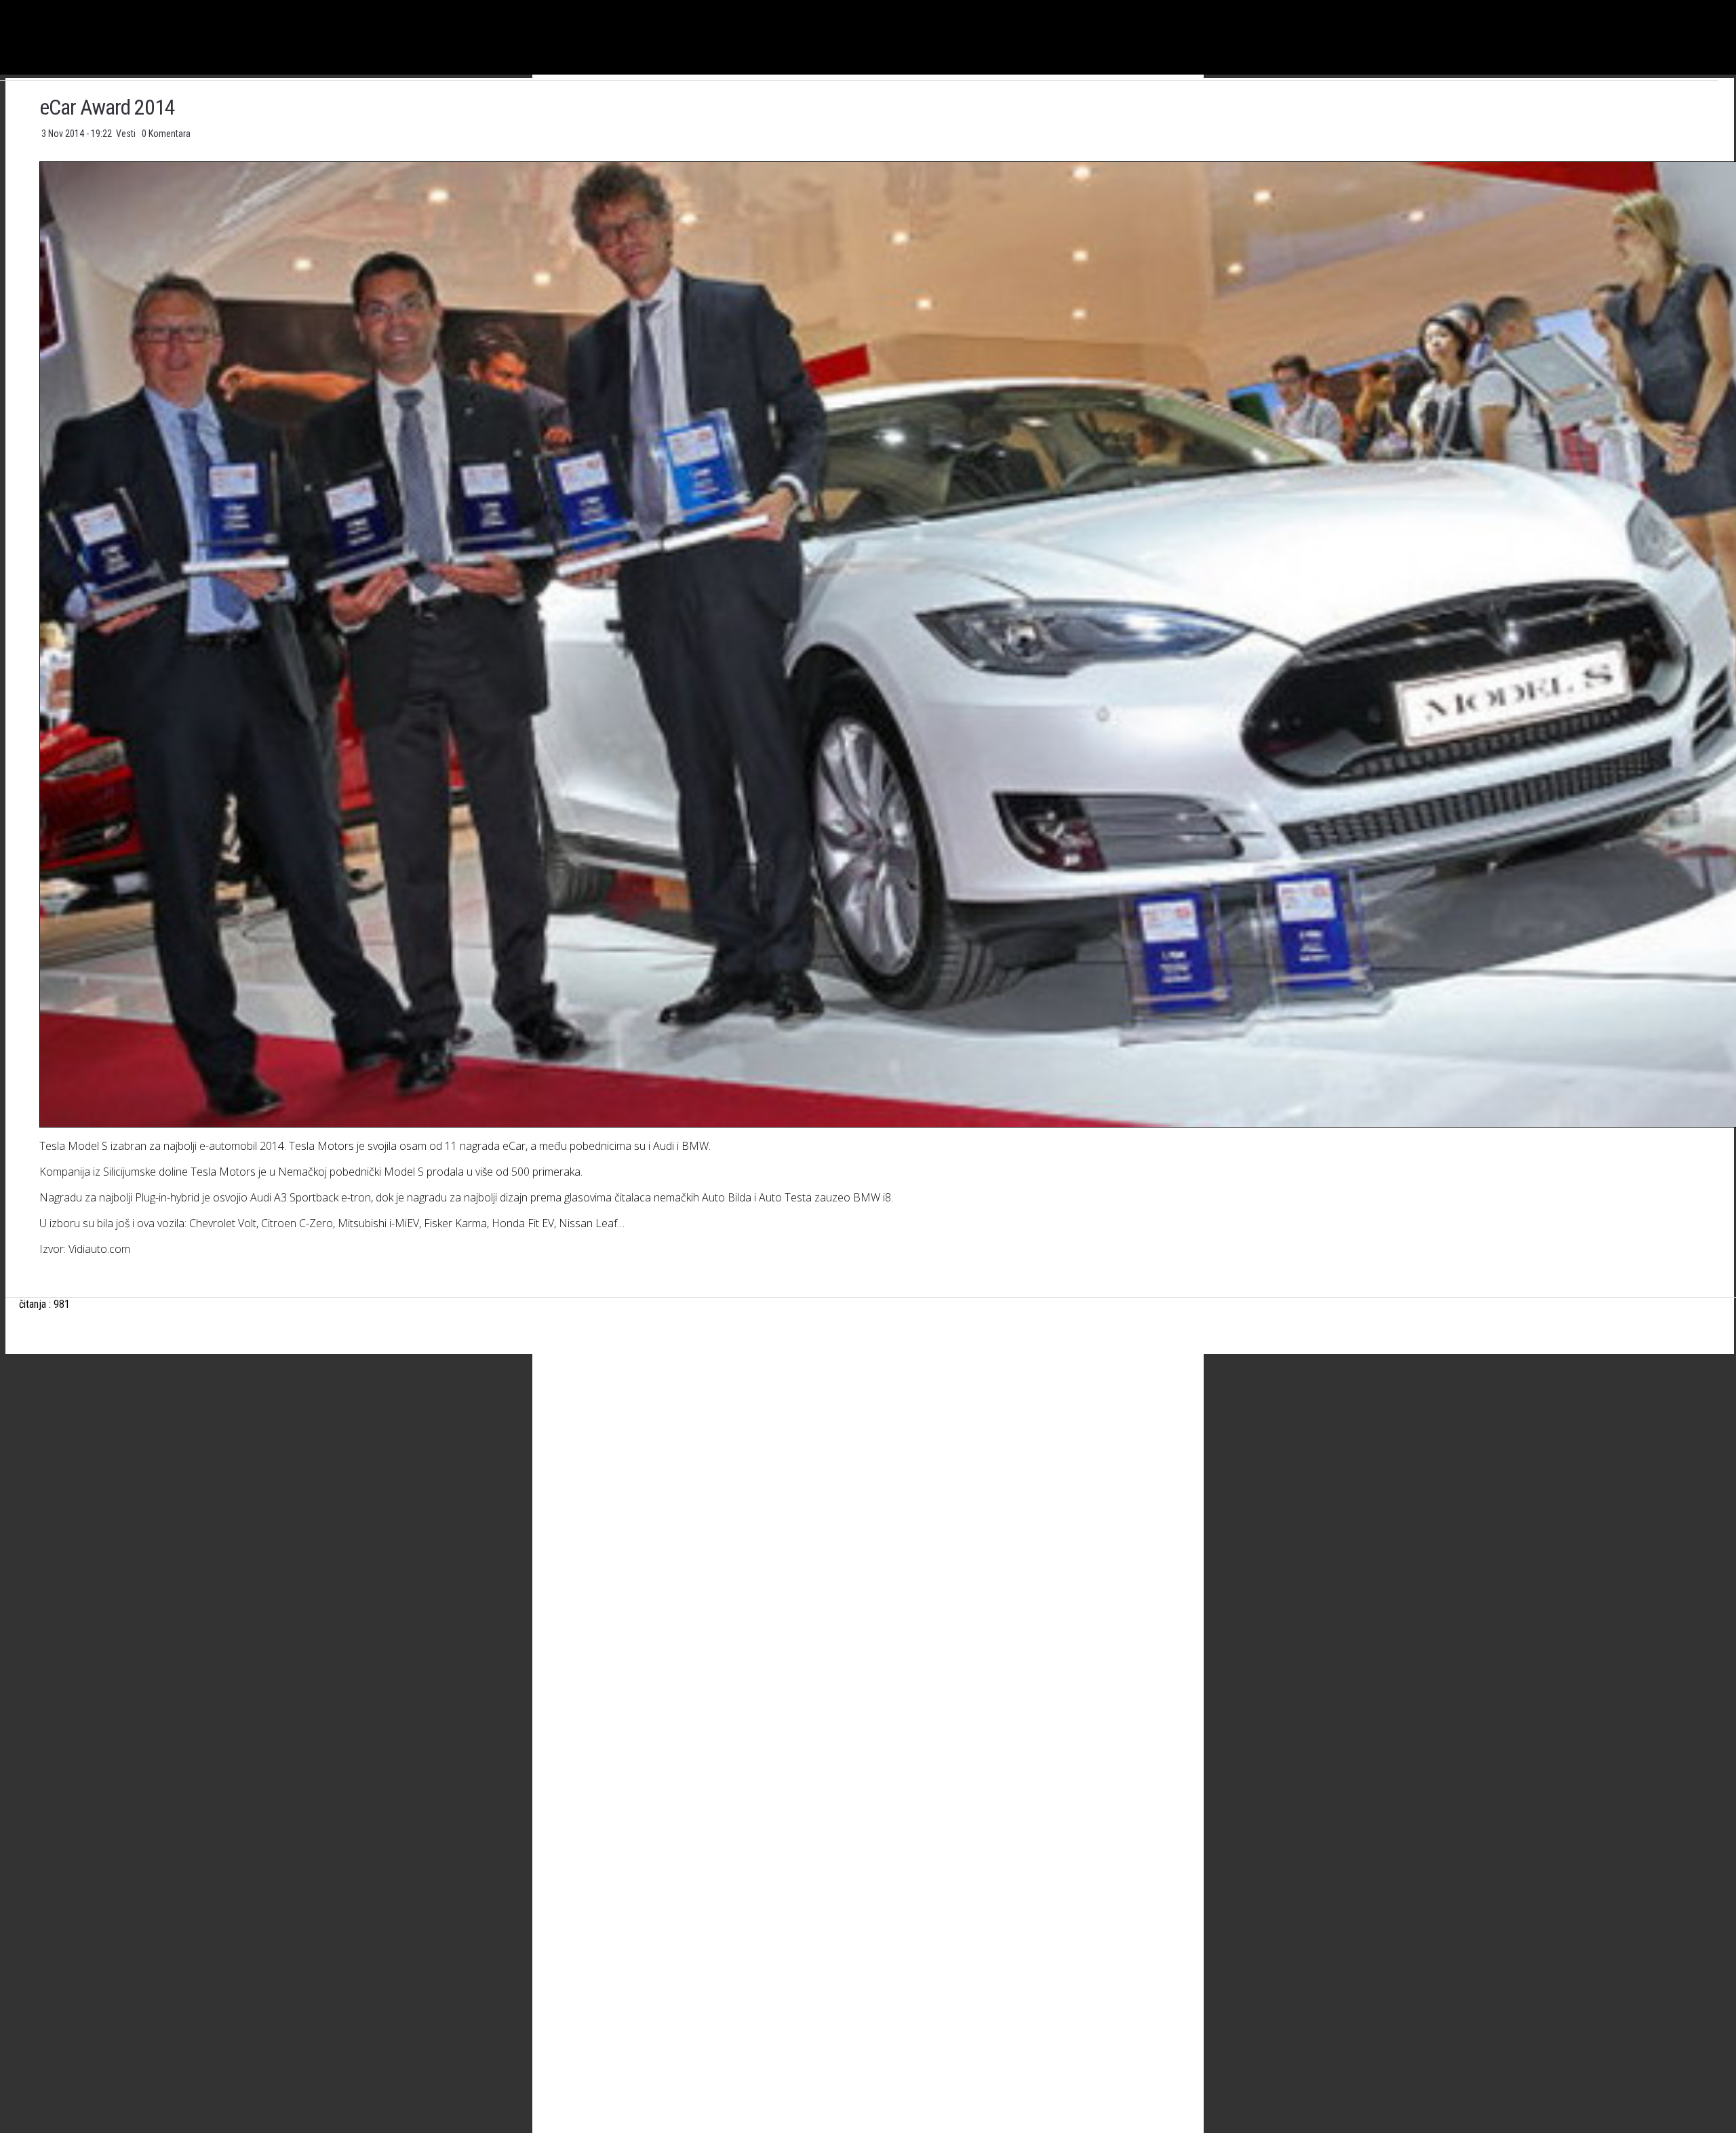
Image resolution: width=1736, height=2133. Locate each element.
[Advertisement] (895, 1499)
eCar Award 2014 (107, 107)
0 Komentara (166, 134)
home (1736, 6)
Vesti (127, 134)
